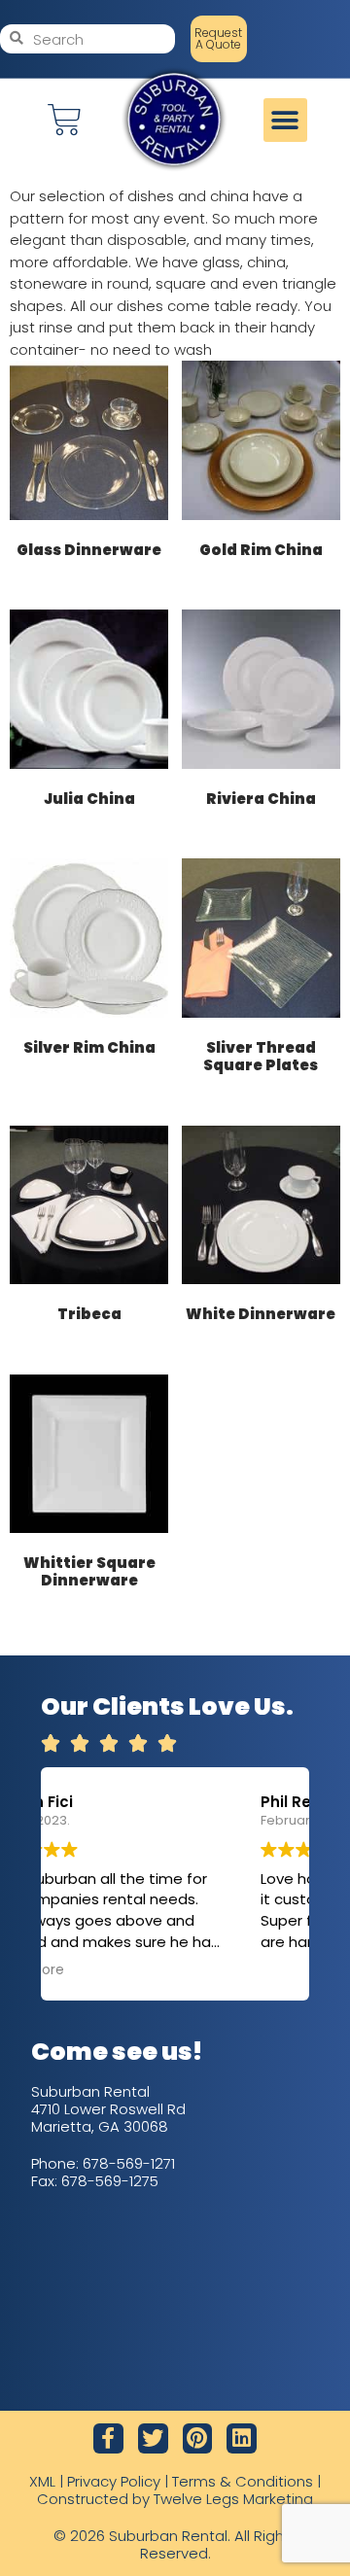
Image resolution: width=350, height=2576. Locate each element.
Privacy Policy (114, 2481)
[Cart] (65, 120)
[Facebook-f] (108, 2438)
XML (42, 2481)
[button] (285, 120)
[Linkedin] (242, 2438)
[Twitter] (153, 2438)
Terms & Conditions (243, 2481)
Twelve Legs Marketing (233, 2499)
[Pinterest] (198, 2438)
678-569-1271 (129, 2163)
